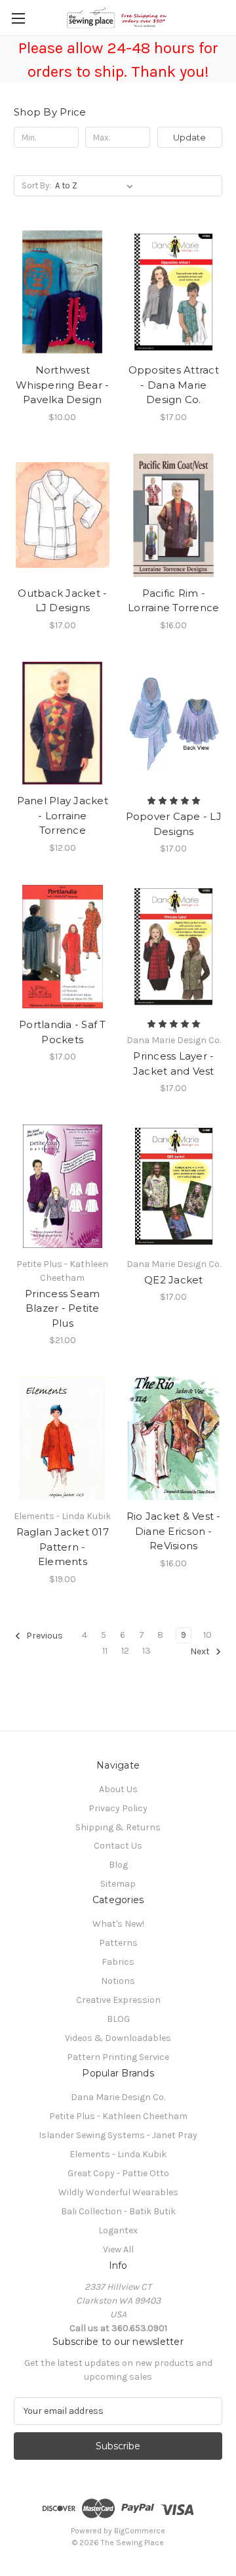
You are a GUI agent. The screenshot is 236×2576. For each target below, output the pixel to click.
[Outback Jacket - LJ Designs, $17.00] (63, 515)
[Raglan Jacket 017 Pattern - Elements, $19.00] (63, 1438)
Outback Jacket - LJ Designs (62, 601)
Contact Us (118, 1846)
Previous (44, 1636)
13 (147, 1651)
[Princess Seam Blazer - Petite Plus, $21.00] (63, 1186)
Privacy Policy (118, 1808)
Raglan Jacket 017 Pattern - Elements (63, 1547)
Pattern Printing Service (118, 2057)
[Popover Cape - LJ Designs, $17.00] (174, 723)
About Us (118, 1789)
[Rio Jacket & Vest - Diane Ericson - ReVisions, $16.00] (174, 1438)
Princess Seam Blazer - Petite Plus (62, 1308)
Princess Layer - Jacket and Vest (174, 1063)
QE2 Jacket (174, 1280)
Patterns (118, 1943)
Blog (118, 1865)
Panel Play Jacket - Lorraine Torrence (63, 815)
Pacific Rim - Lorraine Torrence (173, 601)
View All (118, 2249)
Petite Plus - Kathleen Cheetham (118, 2116)
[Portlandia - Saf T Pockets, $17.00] (63, 947)
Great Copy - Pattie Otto (118, 2173)
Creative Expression (118, 2000)
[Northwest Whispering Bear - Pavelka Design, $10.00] (63, 292)
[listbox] (97, 186)
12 (125, 1651)
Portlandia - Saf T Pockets (63, 1032)
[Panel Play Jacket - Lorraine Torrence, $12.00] (63, 723)
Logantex (118, 2230)
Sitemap (118, 1884)
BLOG (118, 2019)
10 (207, 1635)
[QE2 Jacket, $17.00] (174, 1186)
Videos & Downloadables (118, 2038)
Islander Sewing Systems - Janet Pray (118, 2135)
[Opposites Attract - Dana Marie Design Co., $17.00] (174, 292)
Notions (118, 1981)
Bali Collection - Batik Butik (118, 2211)
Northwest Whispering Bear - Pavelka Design (62, 385)
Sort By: (36, 185)
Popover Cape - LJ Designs (174, 824)
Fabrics (118, 1962)
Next (201, 1651)
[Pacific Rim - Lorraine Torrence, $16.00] (174, 515)
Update (189, 137)
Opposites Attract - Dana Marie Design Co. (174, 385)
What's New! (118, 1924)
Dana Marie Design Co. (118, 2097)
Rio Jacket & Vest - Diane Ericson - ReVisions (174, 1531)
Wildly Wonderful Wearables (118, 2192)
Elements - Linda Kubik (118, 2154)
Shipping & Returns (118, 1827)
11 (105, 1651)
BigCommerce (140, 2531)
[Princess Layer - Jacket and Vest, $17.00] (174, 947)
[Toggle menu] (18, 18)
